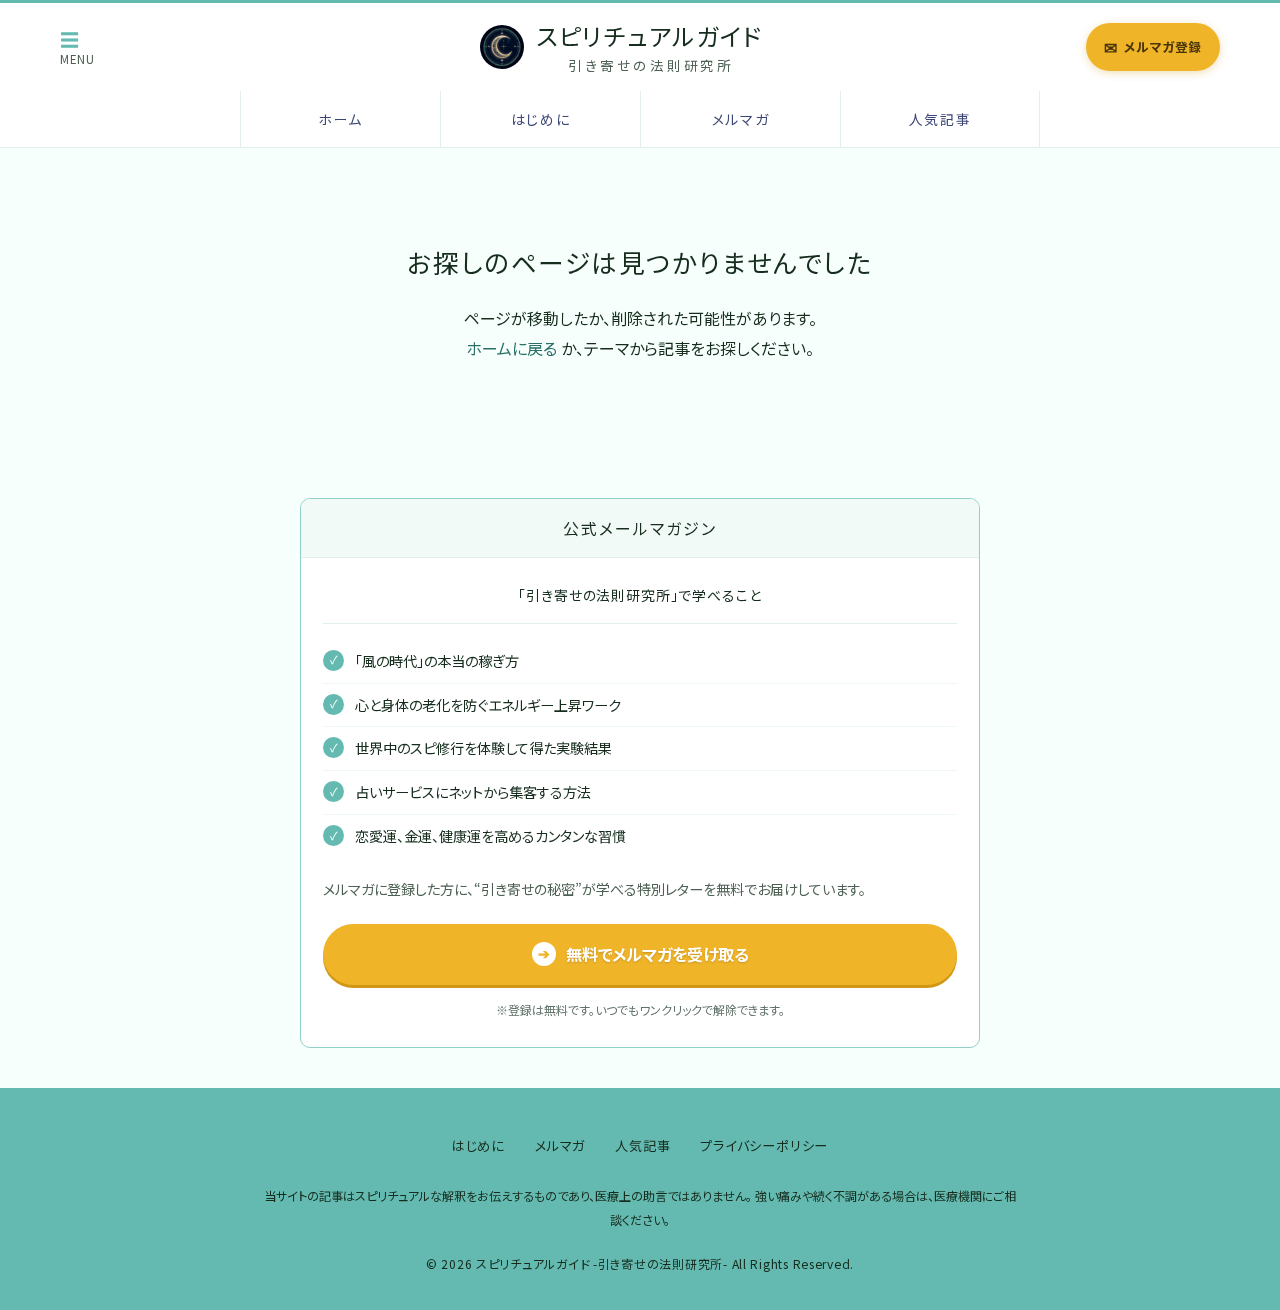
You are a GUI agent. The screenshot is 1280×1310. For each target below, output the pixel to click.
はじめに (541, 119)
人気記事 (940, 119)
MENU (77, 47)
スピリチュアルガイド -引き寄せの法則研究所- (602, 1264)
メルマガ (741, 119)
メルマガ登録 (1153, 47)
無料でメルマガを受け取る (643, 954)
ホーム (340, 119)
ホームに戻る (511, 348)
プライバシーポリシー (764, 1145)
